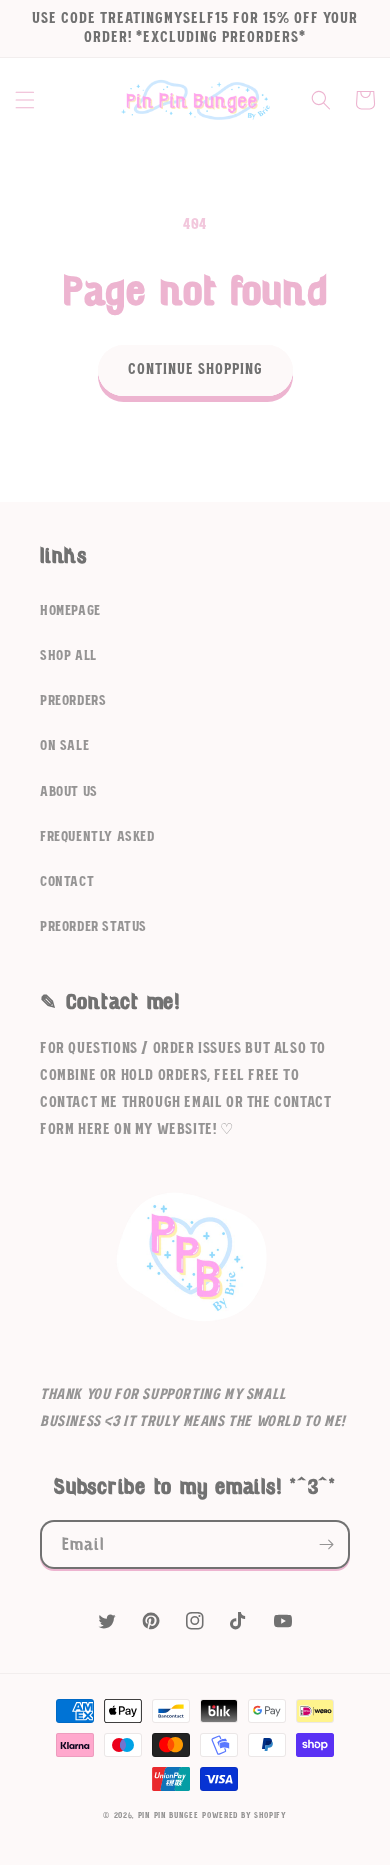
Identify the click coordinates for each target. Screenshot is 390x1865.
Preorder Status (93, 927)
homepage (70, 611)
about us (69, 792)
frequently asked (97, 837)
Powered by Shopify (244, 1815)
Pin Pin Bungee (168, 1815)
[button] (25, 100)
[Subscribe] (326, 1544)
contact (67, 882)
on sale (64, 746)
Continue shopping (195, 369)
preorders (73, 701)
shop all (68, 656)
